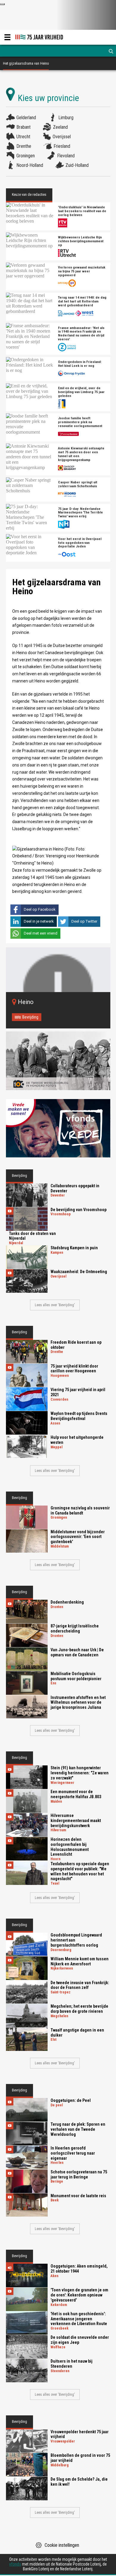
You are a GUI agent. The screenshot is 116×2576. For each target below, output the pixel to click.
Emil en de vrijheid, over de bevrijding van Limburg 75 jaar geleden (81, 392)
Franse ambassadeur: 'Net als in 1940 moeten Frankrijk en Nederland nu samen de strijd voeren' (81, 334)
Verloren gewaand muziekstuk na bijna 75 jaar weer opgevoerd (82, 271)
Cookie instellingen (62, 2545)
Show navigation (7, 37)
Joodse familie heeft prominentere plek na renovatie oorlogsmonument (80, 422)
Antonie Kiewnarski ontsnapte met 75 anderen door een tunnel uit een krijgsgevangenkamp (81, 454)
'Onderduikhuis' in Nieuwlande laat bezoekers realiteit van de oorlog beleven (82, 211)
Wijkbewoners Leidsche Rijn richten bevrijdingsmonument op (81, 241)
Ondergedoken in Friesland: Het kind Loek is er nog (80, 364)
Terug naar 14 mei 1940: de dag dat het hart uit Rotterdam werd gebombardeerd (82, 301)
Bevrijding (30, 1017)
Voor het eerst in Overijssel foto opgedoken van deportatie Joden (80, 543)
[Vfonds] (58, 1128)
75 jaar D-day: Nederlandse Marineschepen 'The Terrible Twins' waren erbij (80, 513)
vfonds (15, 2564)
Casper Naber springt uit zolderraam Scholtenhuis (78, 484)
